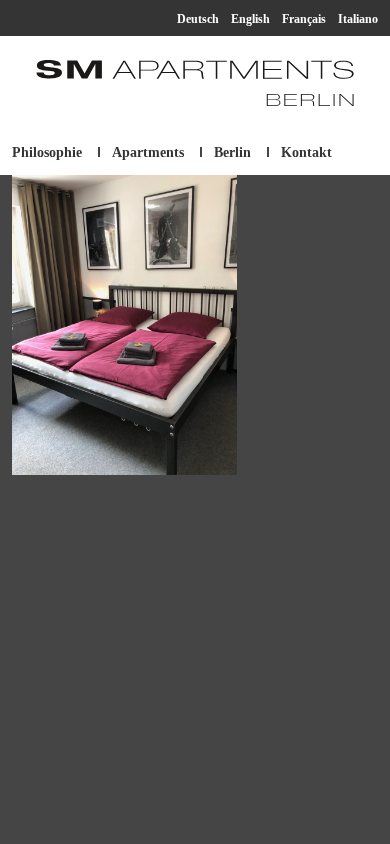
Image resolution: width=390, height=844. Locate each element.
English (250, 19)
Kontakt (306, 152)
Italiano (358, 19)
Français (304, 19)
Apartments (148, 152)
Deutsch (198, 19)
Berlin (232, 152)
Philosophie (47, 152)
